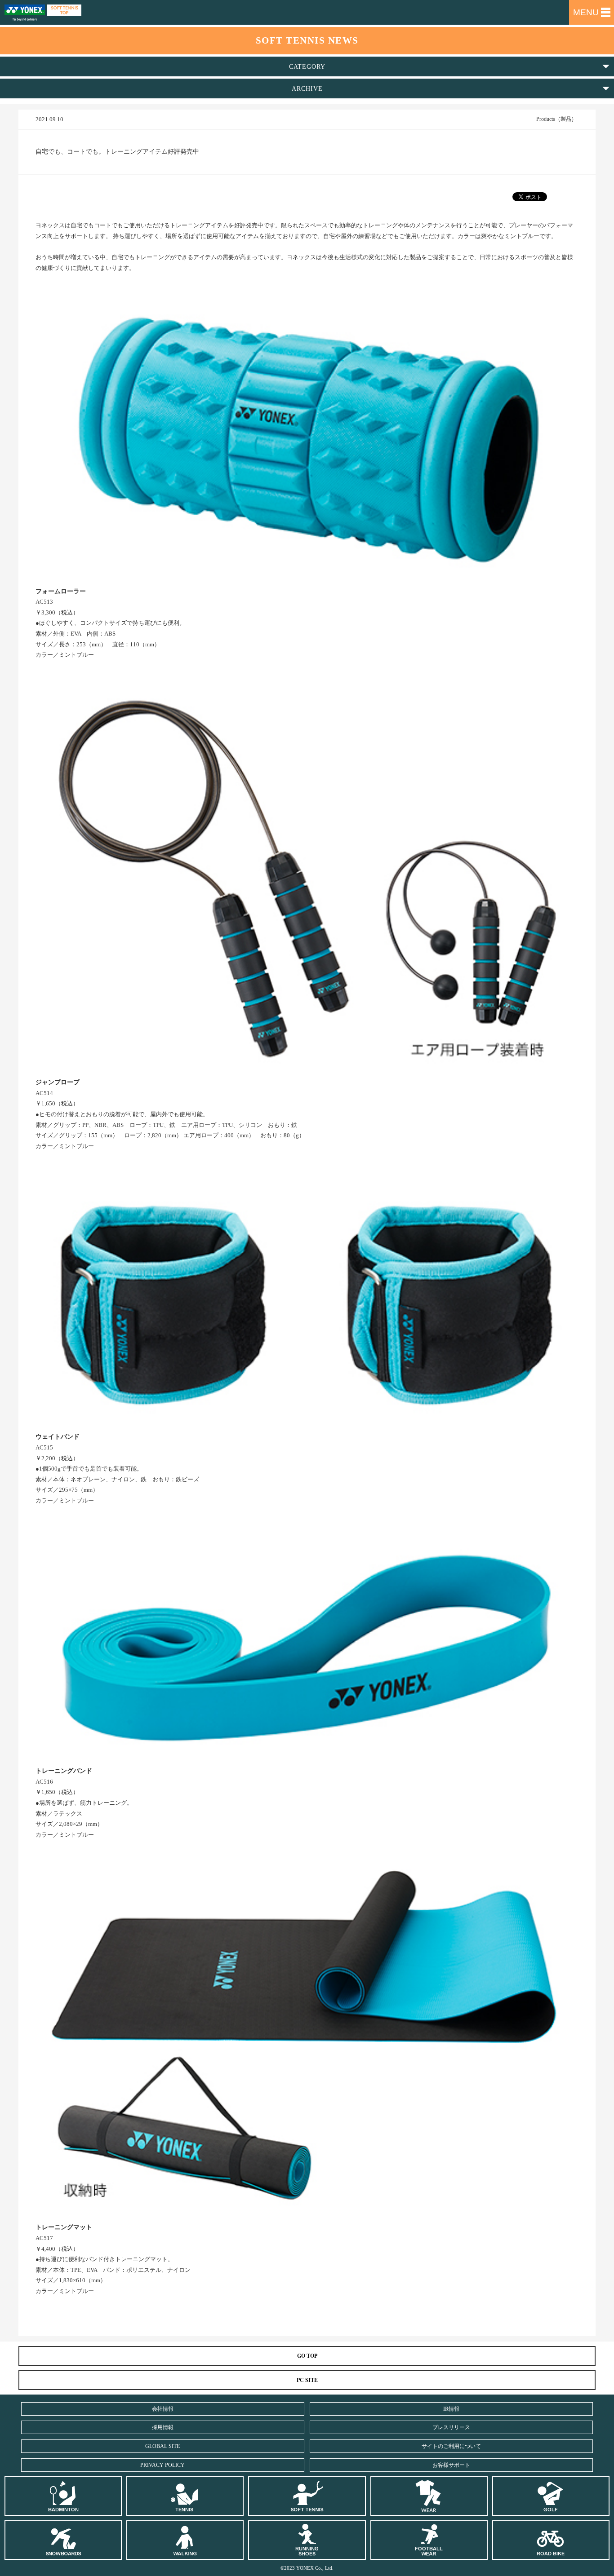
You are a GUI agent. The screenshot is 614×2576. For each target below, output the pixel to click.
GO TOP (307, 2356)
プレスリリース (451, 2427)
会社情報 (163, 2409)
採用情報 (163, 2427)
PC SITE (307, 2380)
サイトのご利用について (451, 2446)
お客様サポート (451, 2465)
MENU (586, 12)
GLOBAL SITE (162, 2446)
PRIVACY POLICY (162, 2465)
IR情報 (451, 2409)
